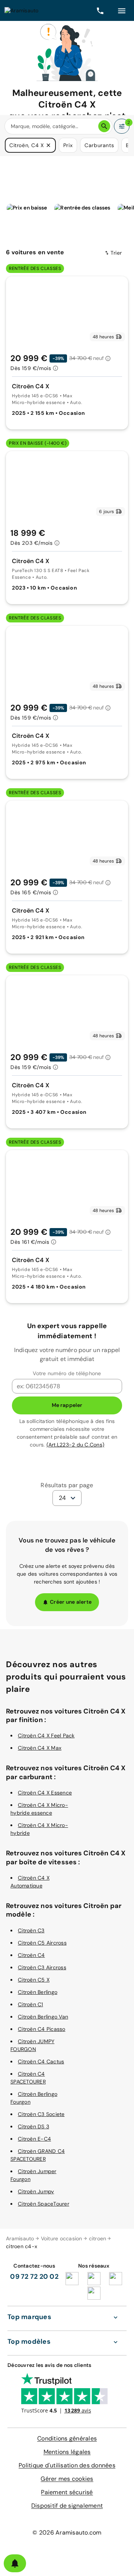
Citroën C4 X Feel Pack (46, 1736)
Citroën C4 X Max (40, 1748)
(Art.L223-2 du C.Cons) (76, 1445)
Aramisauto (20, 2238)
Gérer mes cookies (67, 2479)
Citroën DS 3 (33, 2126)
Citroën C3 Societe (41, 2114)
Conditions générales (67, 2438)
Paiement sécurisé (67, 2492)
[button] (48, 145)
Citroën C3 (31, 1930)
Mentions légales (67, 2452)
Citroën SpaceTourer (44, 2204)
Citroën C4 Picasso (42, 2029)
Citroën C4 (31, 1955)
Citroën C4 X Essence (45, 1793)
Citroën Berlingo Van (43, 2017)
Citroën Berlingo (38, 1992)
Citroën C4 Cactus (41, 2061)
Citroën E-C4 (34, 2139)
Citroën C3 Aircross (42, 1967)
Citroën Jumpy (36, 2191)
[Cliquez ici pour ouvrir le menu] (122, 10)
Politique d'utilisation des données (67, 2465)
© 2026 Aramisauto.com (67, 2533)
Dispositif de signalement (67, 2506)
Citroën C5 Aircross (42, 1943)
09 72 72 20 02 (34, 2277)
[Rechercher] (104, 126)
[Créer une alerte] (15, 2563)
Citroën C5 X (34, 1980)
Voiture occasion (62, 2238)
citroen (98, 2238)
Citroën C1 (31, 2004)
